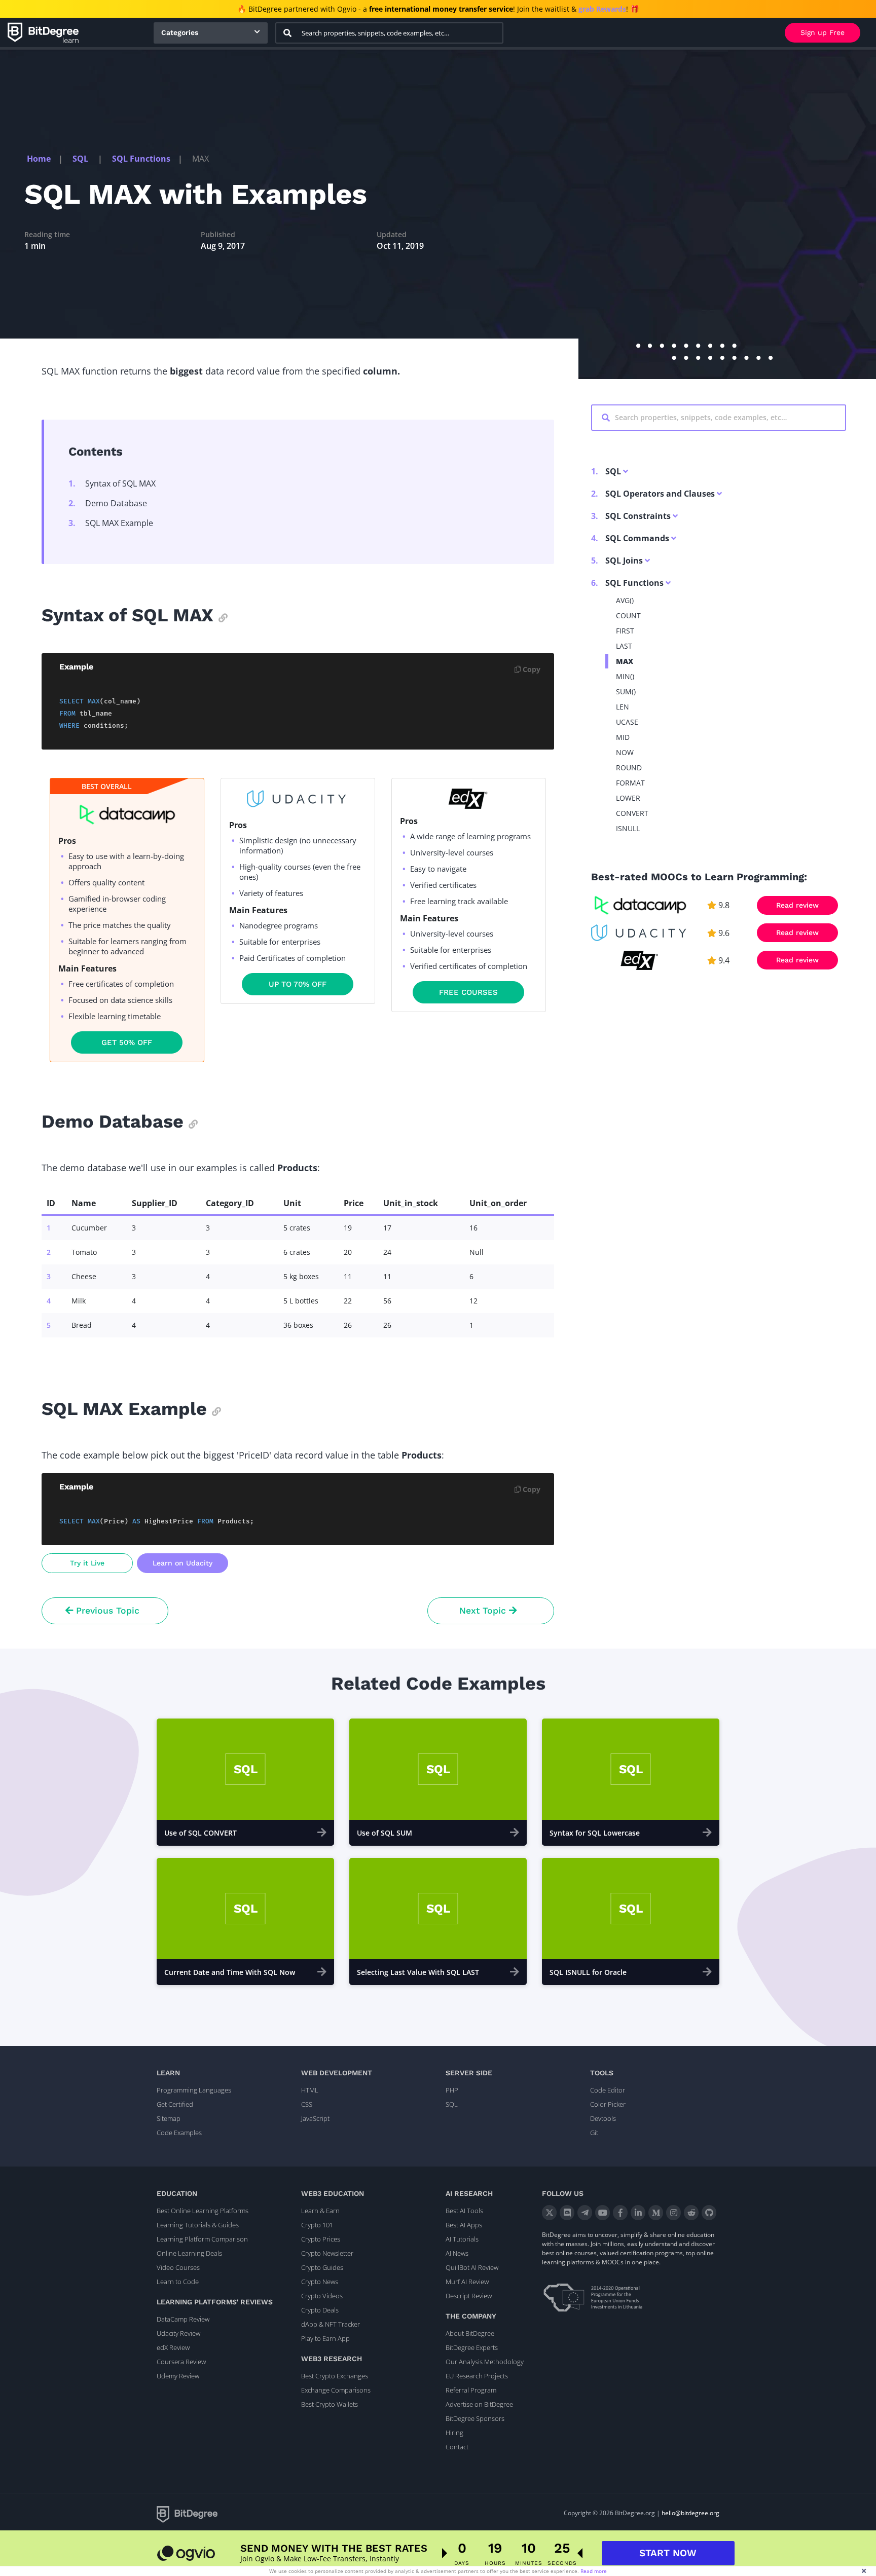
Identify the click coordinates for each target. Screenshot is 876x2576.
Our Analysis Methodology (485, 2362)
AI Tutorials (462, 2239)
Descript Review (469, 2296)
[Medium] (656, 2213)
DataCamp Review (183, 2319)
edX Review (173, 2347)
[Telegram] (585, 2213)
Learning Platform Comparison (202, 2239)
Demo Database (108, 503)
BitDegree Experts (472, 2347)
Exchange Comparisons (336, 2390)
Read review (797, 905)
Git (594, 2133)
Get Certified (175, 2104)
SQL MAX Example (111, 523)
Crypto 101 (317, 2225)
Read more (594, 2571)
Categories (180, 32)
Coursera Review (181, 2362)
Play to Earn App (325, 2338)
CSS (307, 2104)
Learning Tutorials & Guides (198, 2225)
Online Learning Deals (189, 2253)
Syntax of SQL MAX (112, 483)
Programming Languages (194, 2090)
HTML (310, 2090)
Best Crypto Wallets (330, 2404)
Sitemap (169, 2118)
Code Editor (608, 2090)
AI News (457, 2253)
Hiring (454, 2433)
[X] (549, 2213)
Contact (457, 2447)
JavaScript (315, 2118)
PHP (452, 2090)
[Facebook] (620, 2213)
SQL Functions (141, 159)
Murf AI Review (467, 2282)
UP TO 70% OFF (298, 984)
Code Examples (179, 2133)
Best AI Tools (464, 2211)
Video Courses (178, 2267)
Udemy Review (178, 2376)
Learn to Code (178, 2282)
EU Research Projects (477, 2376)
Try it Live (87, 1563)
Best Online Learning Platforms (203, 2211)
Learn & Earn (320, 2211)
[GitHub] (709, 2213)
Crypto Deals (320, 2310)
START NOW (668, 2553)
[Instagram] (673, 2213)
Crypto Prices (321, 2239)
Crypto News (320, 2282)
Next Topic (484, 1611)
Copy (531, 669)
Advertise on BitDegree (479, 2404)
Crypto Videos (322, 2296)
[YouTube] (603, 2213)
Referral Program (471, 2390)
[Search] (287, 33)
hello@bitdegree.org (690, 2513)
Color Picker (608, 2104)
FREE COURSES (468, 992)
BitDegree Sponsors (475, 2418)
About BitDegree (470, 2333)
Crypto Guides (322, 2267)
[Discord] (567, 2213)
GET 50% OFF (127, 1042)
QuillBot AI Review (472, 2267)
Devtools (603, 2118)
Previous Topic (106, 1611)
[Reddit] (691, 2213)
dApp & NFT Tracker (331, 2324)
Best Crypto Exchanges (335, 2376)
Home (39, 159)
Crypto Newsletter (327, 2253)
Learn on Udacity (182, 1563)
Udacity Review (178, 2333)
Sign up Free (823, 32)
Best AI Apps (464, 2225)
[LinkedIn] (638, 2213)
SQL (81, 159)
